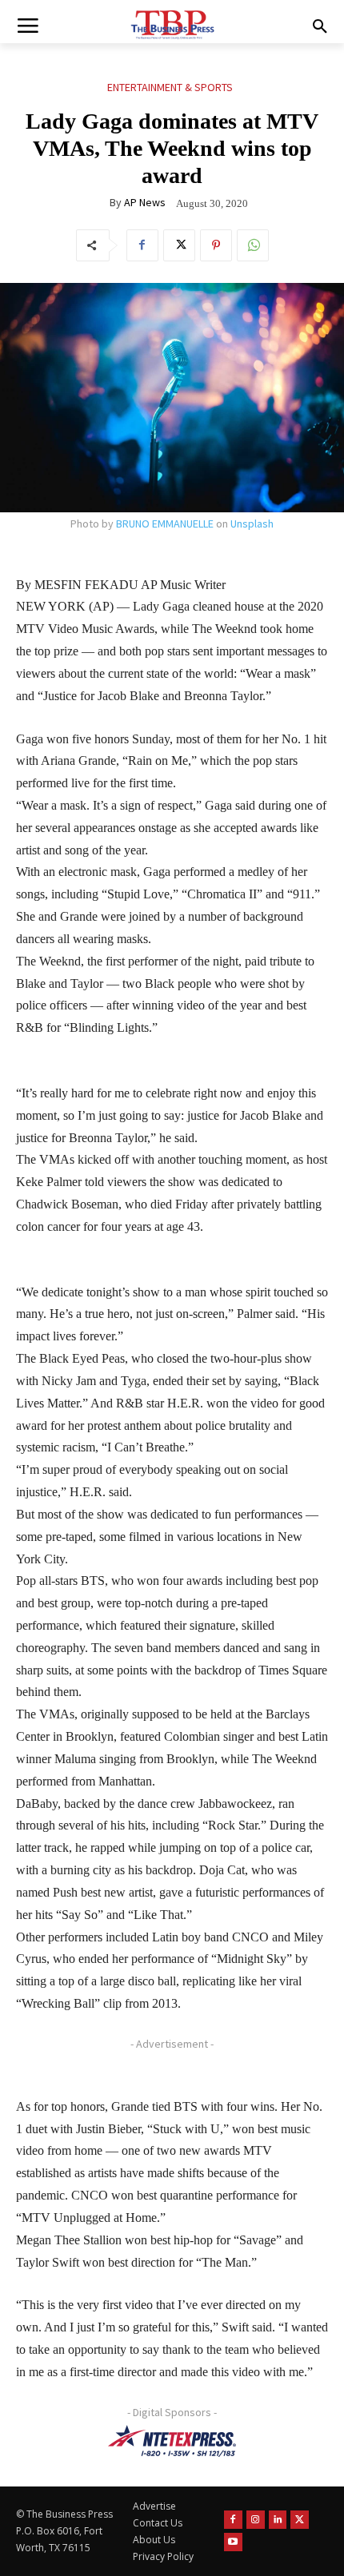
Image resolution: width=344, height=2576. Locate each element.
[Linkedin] (278, 2520)
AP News (145, 202)
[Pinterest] (216, 245)
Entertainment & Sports (170, 87)
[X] (179, 245)
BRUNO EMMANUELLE (165, 524)
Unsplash (252, 524)
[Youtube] (233, 2542)
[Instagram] (256, 2520)
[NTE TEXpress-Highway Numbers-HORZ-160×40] (172, 2441)
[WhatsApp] (253, 245)
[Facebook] (142, 245)
